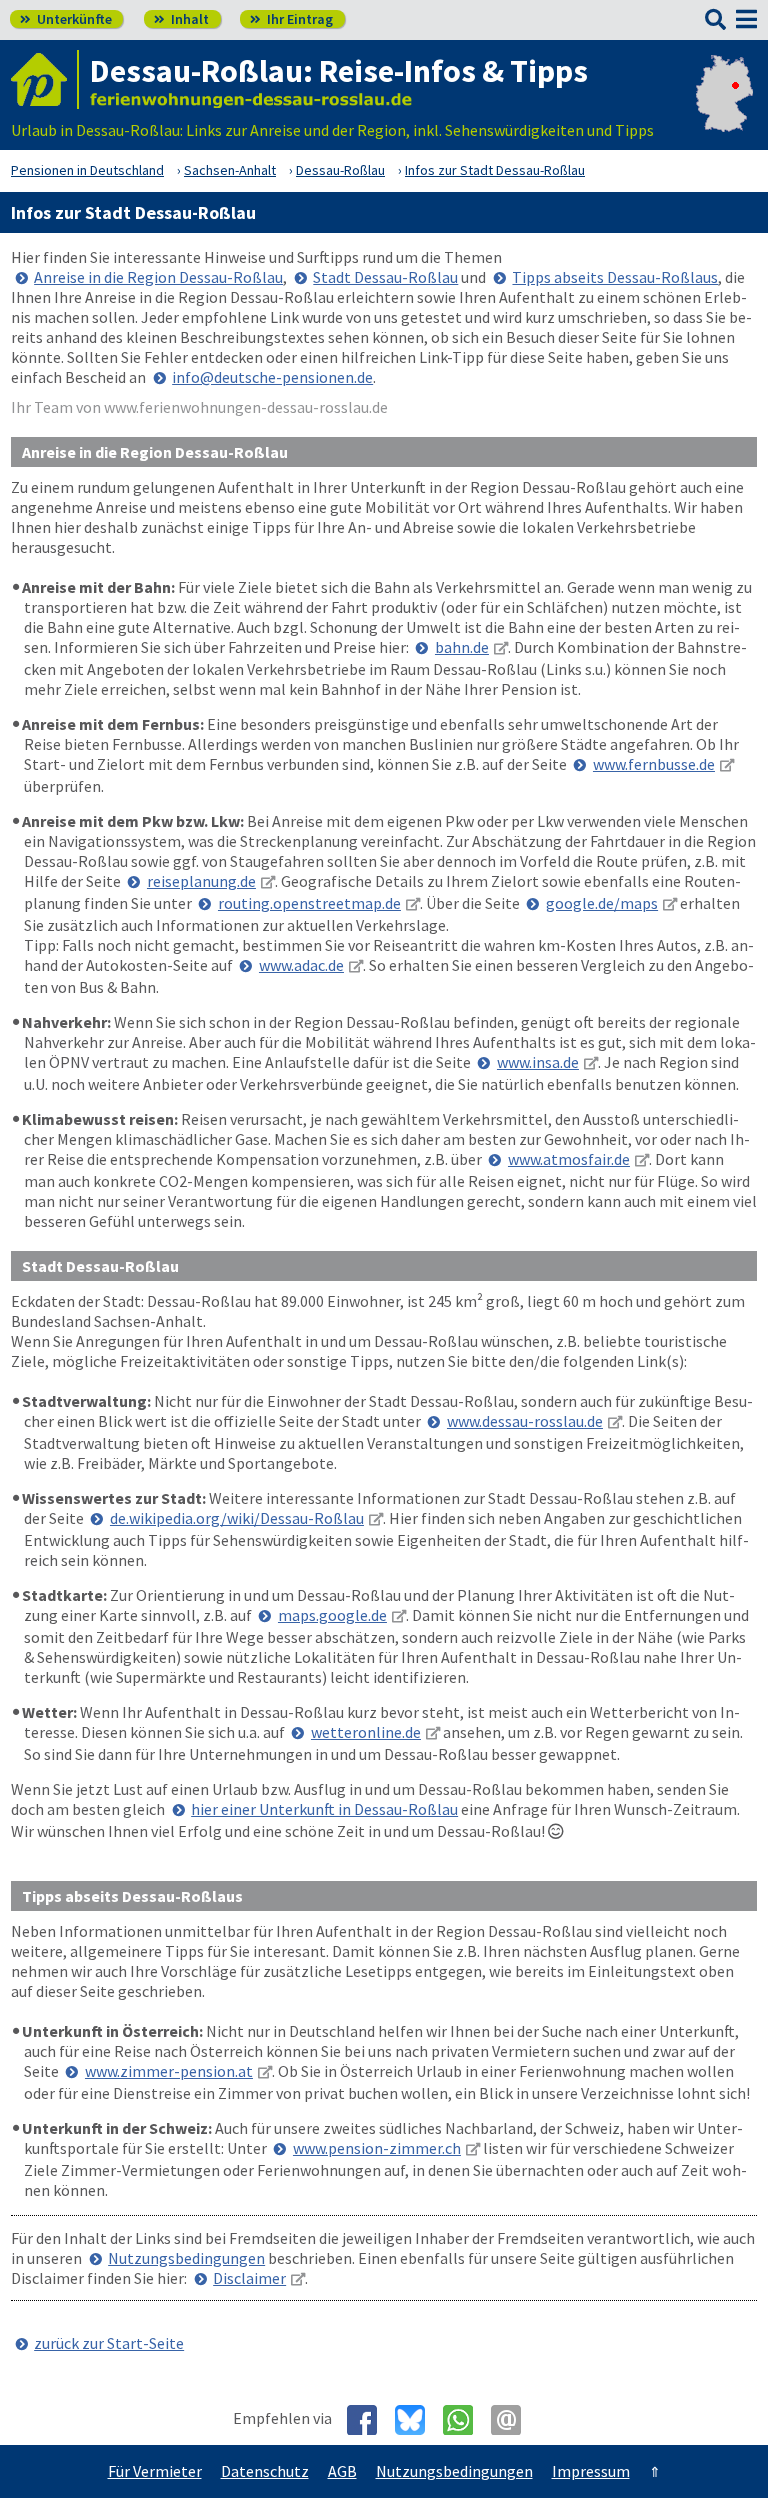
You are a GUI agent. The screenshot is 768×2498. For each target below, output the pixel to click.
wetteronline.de (366, 1732)
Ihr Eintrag (291, 19)
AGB (342, 2471)
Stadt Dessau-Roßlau (385, 277)
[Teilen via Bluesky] (417, 2420)
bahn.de (462, 647)
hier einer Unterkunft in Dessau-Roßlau (324, 1809)
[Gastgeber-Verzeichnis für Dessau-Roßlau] (45, 79)
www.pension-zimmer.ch (377, 2148)
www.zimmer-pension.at (169, 2071)
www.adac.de (301, 965)
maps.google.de (332, 1615)
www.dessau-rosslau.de (525, 1421)
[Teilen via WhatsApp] (465, 2420)
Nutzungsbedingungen (186, 2258)
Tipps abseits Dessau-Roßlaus (615, 277)
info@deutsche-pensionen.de (272, 377)
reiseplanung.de (201, 881)
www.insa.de (538, 1062)
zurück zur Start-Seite (109, 2343)
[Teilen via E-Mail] (513, 2420)
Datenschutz (265, 2471)
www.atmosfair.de (569, 1159)
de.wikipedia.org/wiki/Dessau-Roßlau (237, 1518)
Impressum (591, 2471)
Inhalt (181, 19)
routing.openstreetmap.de (309, 903)
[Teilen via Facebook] (369, 2420)
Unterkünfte (66, 19)
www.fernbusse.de (654, 764)
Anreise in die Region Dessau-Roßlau (158, 277)
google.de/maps (602, 903)
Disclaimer (249, 2278)
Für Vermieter (155, 2471)
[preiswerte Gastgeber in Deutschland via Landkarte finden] (724, 110)
